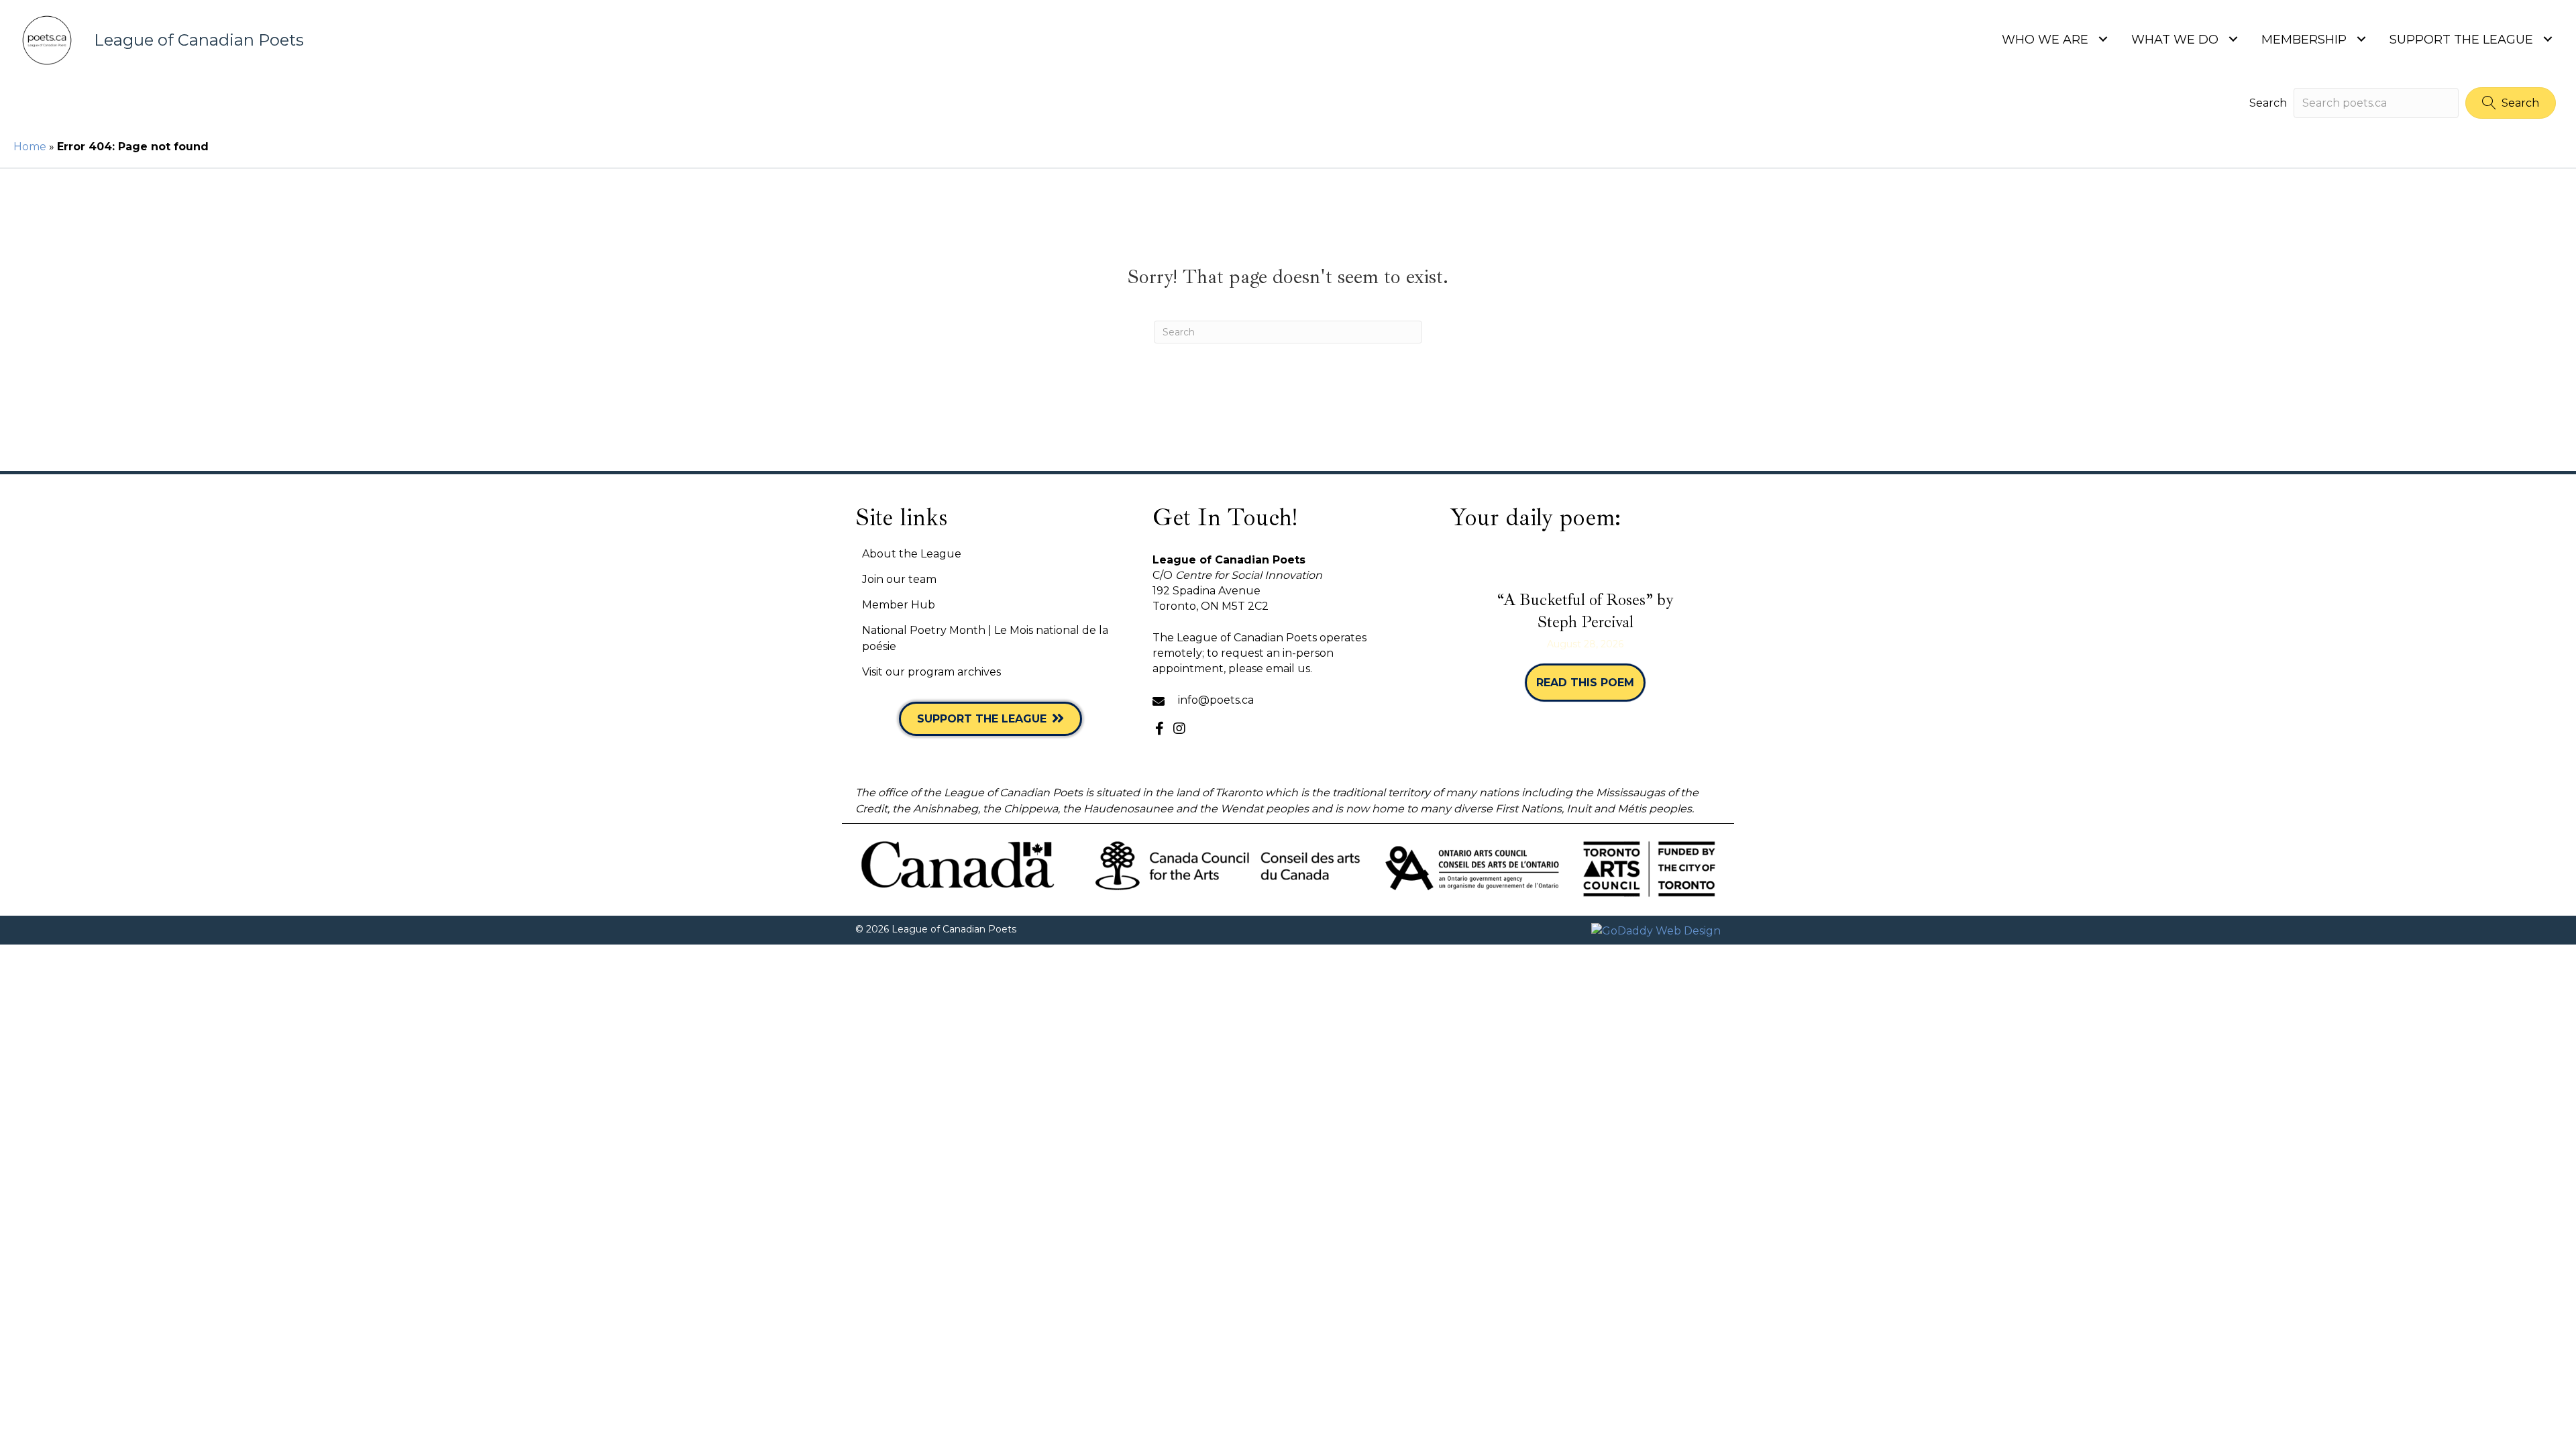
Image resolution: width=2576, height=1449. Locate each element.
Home (30, 147)
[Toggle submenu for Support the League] (2547, 39)
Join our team (899, 579)
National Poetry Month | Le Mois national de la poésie (985, 638)
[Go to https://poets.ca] (393, 40)
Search (2268, 103)
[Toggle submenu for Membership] (2361, 39)
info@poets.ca (1216, 700)
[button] (2511, 103)
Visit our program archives (931, 672)
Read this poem (1591, 683)
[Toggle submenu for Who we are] (2103, 39)
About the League (912, 554)
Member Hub (899, 605)
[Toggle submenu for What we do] (2233, 39)
